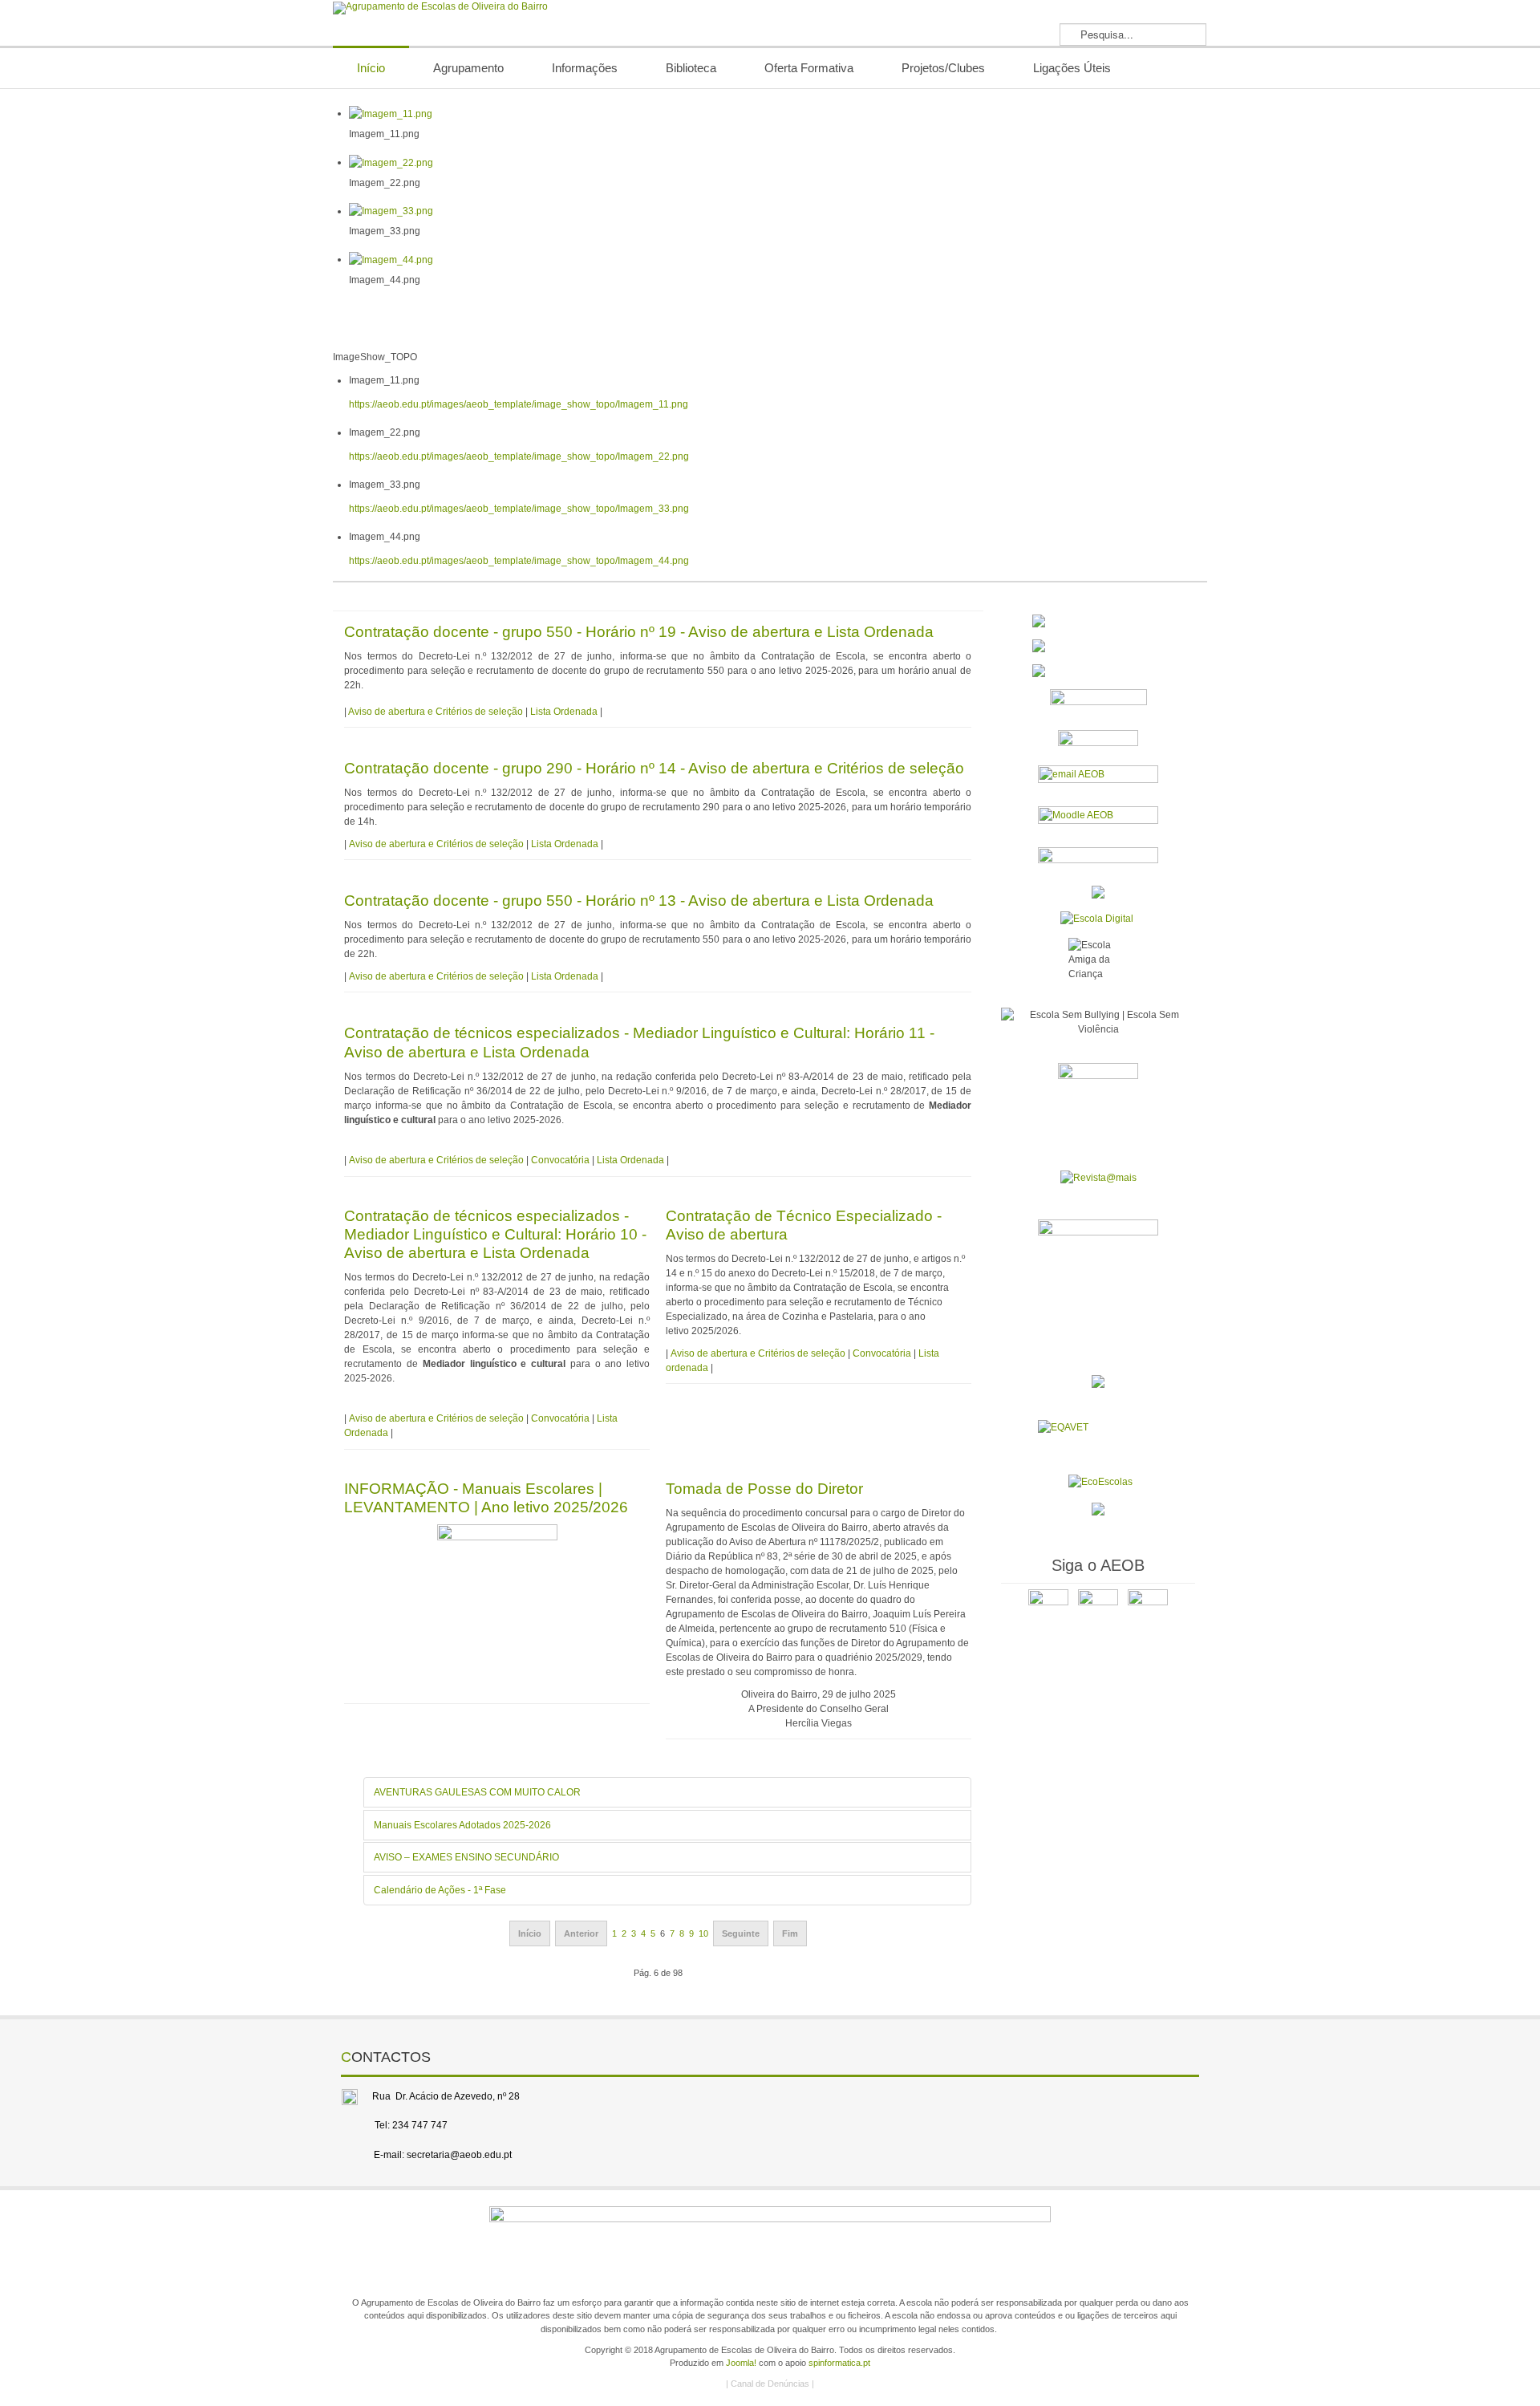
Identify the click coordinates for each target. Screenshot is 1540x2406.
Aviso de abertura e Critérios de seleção (436, 712)
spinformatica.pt (839, 2363)
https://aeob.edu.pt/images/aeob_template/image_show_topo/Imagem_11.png (519, 404)
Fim (790, 1933)
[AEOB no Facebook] (1048, 1609)
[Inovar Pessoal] (1098, 646)
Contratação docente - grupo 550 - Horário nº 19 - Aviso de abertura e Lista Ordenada (639, 632)
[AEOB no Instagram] (1148, 1609)
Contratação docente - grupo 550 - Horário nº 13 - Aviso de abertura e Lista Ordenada (639, 901)
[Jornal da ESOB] (1098, 1102)
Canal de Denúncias (770, 2384)
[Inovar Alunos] (1098, 621)
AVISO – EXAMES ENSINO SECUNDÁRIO (466, 1857)
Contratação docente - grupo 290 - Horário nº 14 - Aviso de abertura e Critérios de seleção (654, 768)
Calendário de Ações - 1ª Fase (440, 1890)
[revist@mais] (1098, 1177)
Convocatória (560, 1160)
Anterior (581, 1933)
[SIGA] (1098, 742)
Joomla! (741, 2363)
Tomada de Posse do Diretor (764, 1489)
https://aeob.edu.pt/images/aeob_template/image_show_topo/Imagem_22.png (519, 456)
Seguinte (741, 1933)
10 (703, 1933)
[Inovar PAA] (1098, 704)
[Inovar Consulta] (1098, 671)
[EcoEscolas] (1100, 1482)
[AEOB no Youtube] (1098, 1609)
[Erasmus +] (1098, 891)
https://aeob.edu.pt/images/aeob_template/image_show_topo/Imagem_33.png (519, 509)
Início (530, 1933)
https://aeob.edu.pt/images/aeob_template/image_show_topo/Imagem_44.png (519, 561)
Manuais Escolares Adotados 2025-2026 (462, 1825)
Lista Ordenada (564, 712)
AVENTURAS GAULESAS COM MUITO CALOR (477, 1792)
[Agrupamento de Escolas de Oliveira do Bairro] (440, 8)
